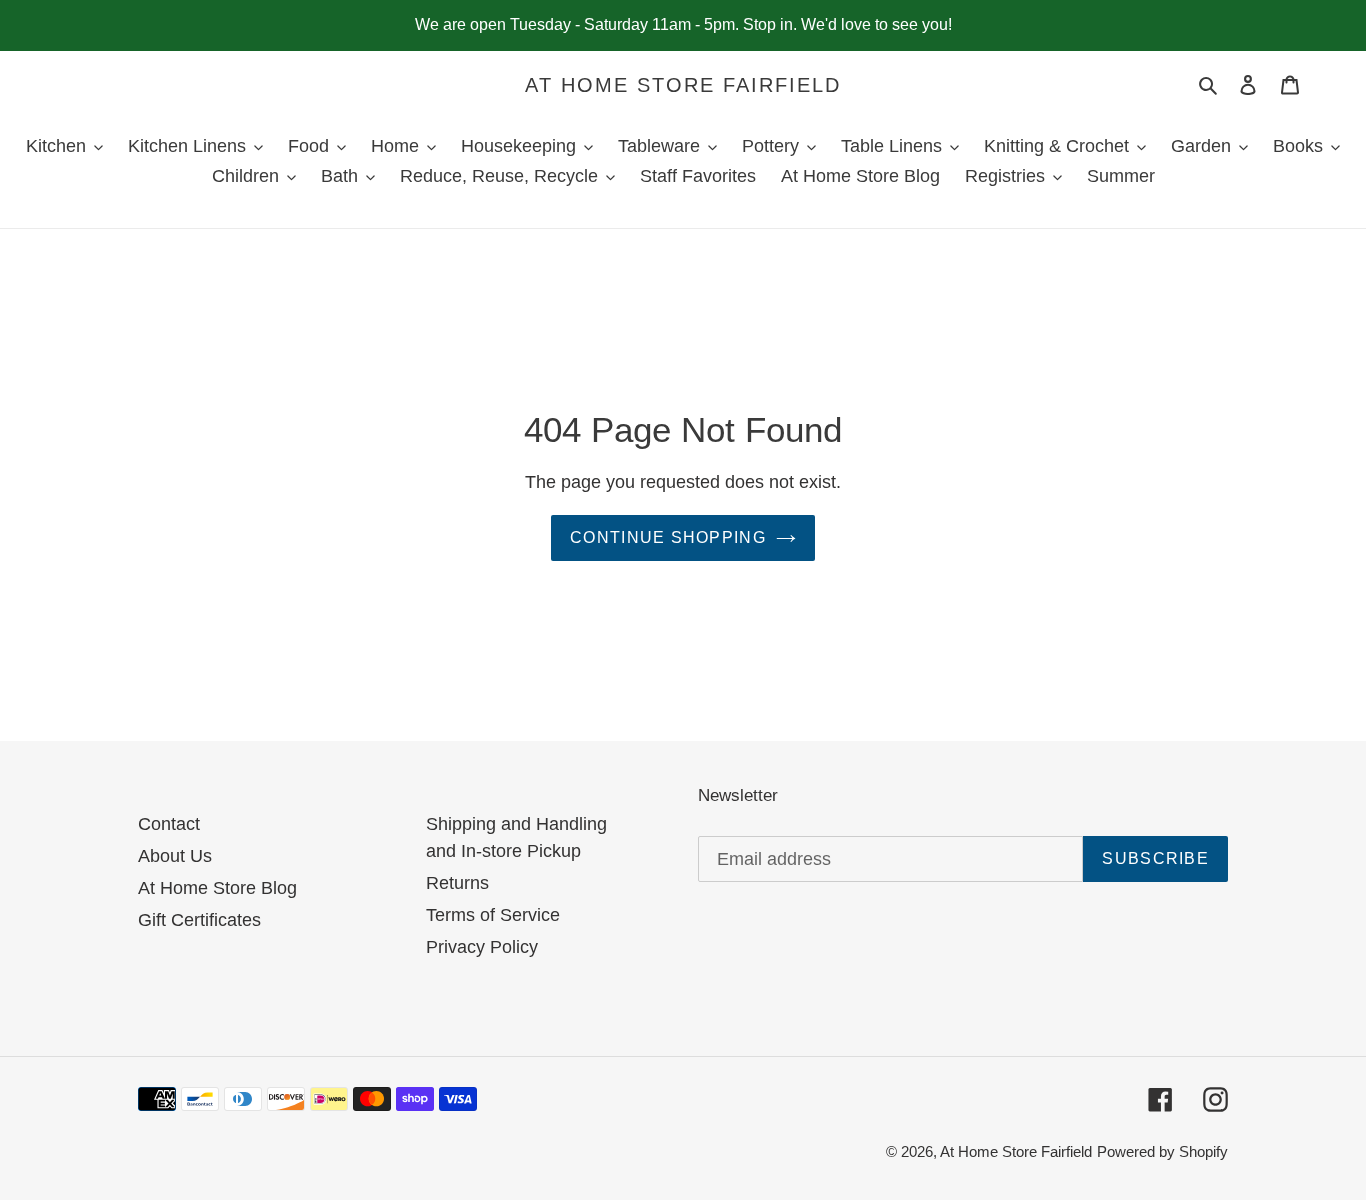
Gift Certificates (199, 920)
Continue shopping (668, 537)
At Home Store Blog (217, 888)
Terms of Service (493, 915)
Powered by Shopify (1162, 1151)
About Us (175, 856)
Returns (457, 883)
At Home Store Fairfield (683, 85)
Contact (169, 824)
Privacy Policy (482, 947)
